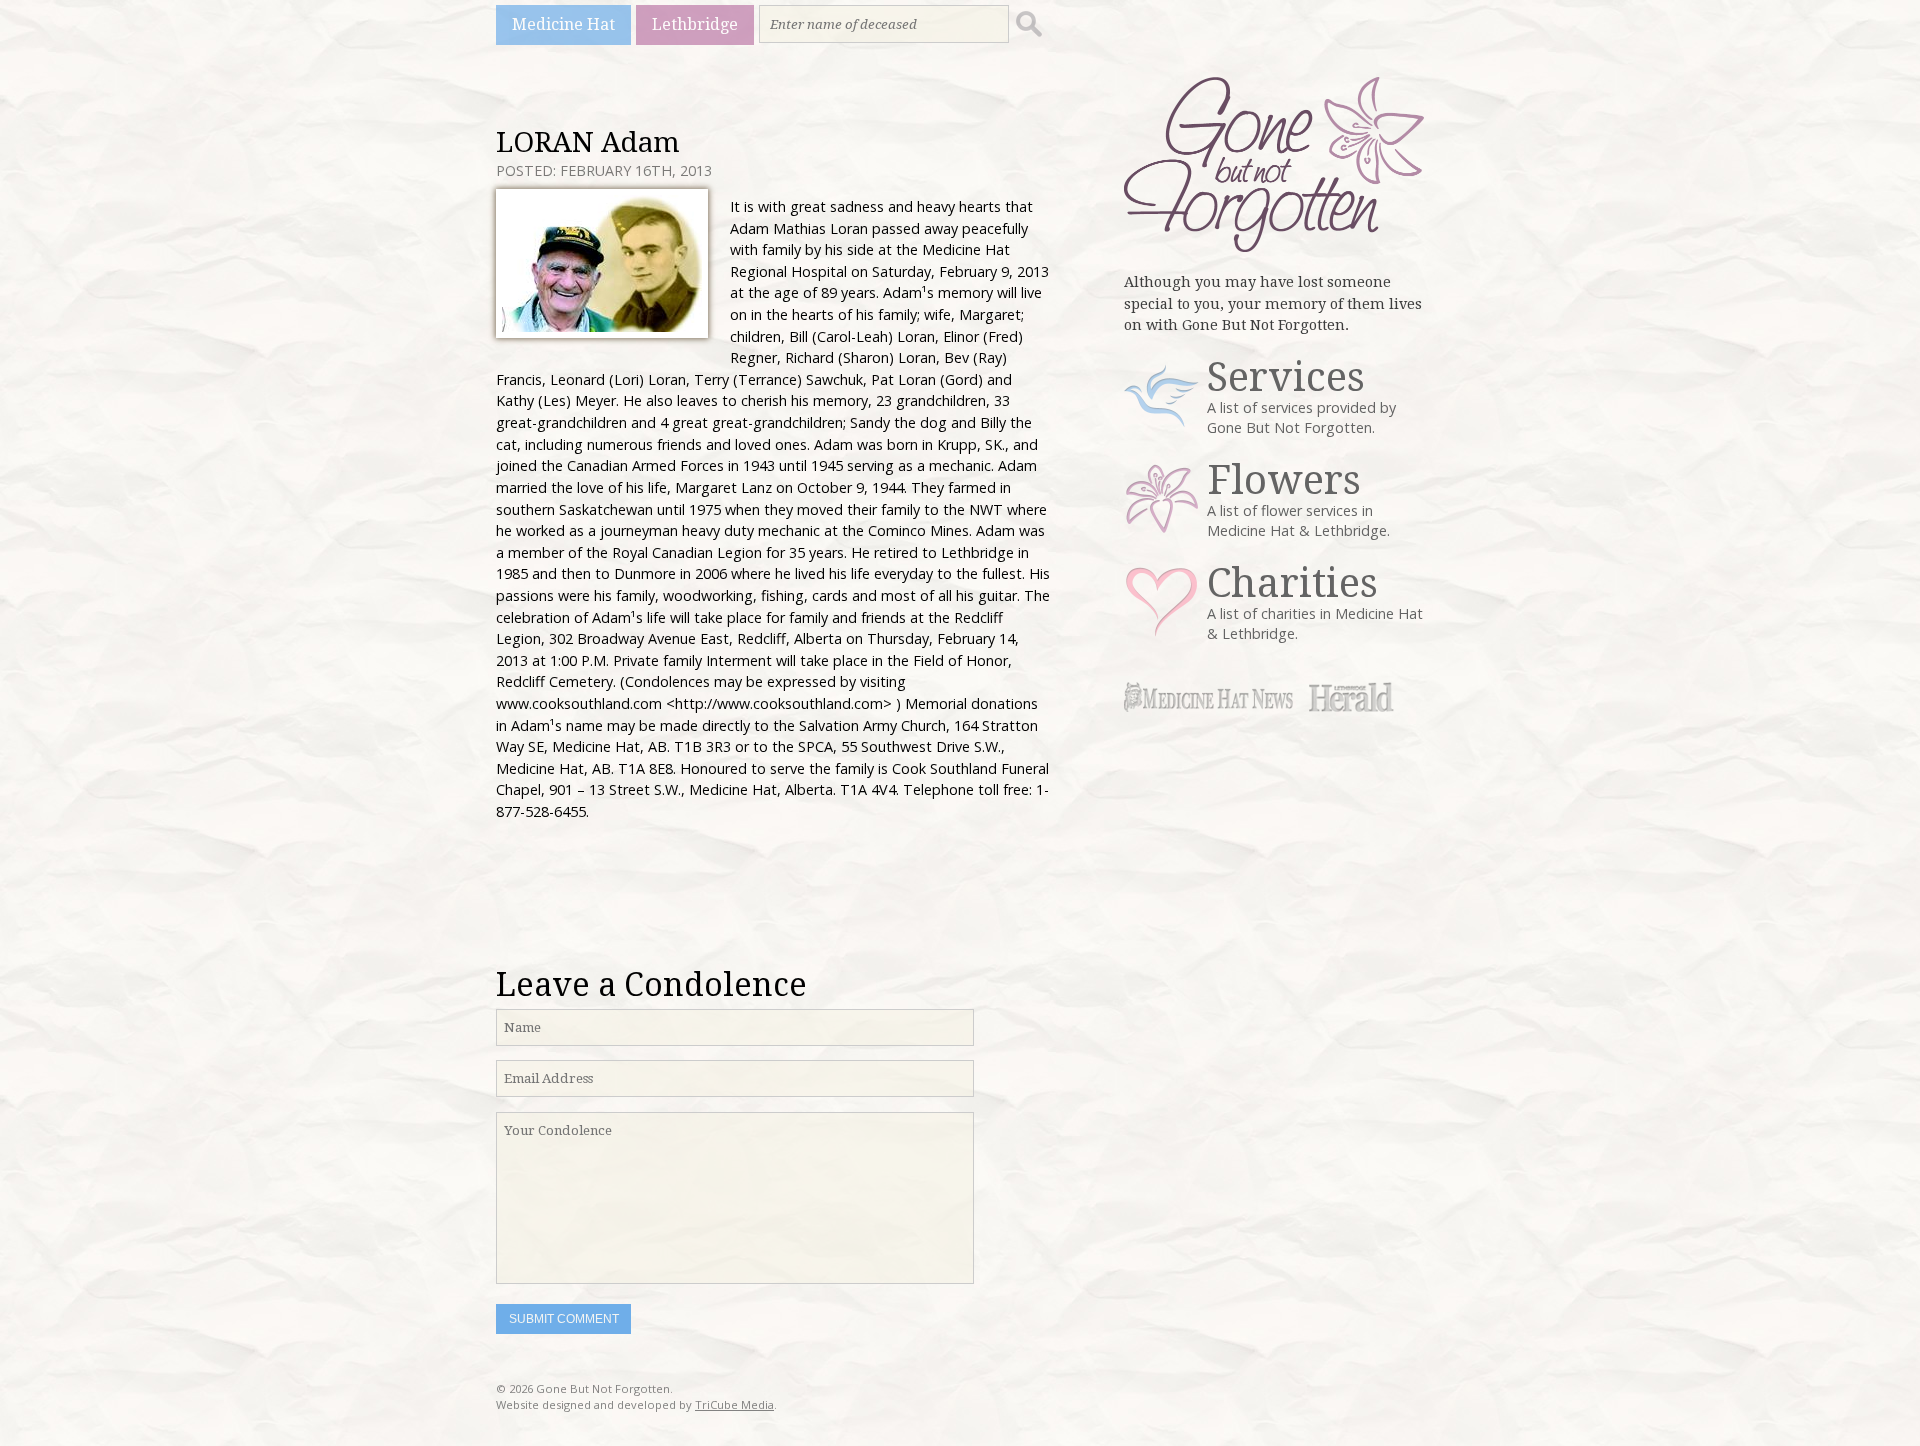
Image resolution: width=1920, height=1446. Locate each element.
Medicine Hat (563, 24)
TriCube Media (734, 1404)
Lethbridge (695, 24)
